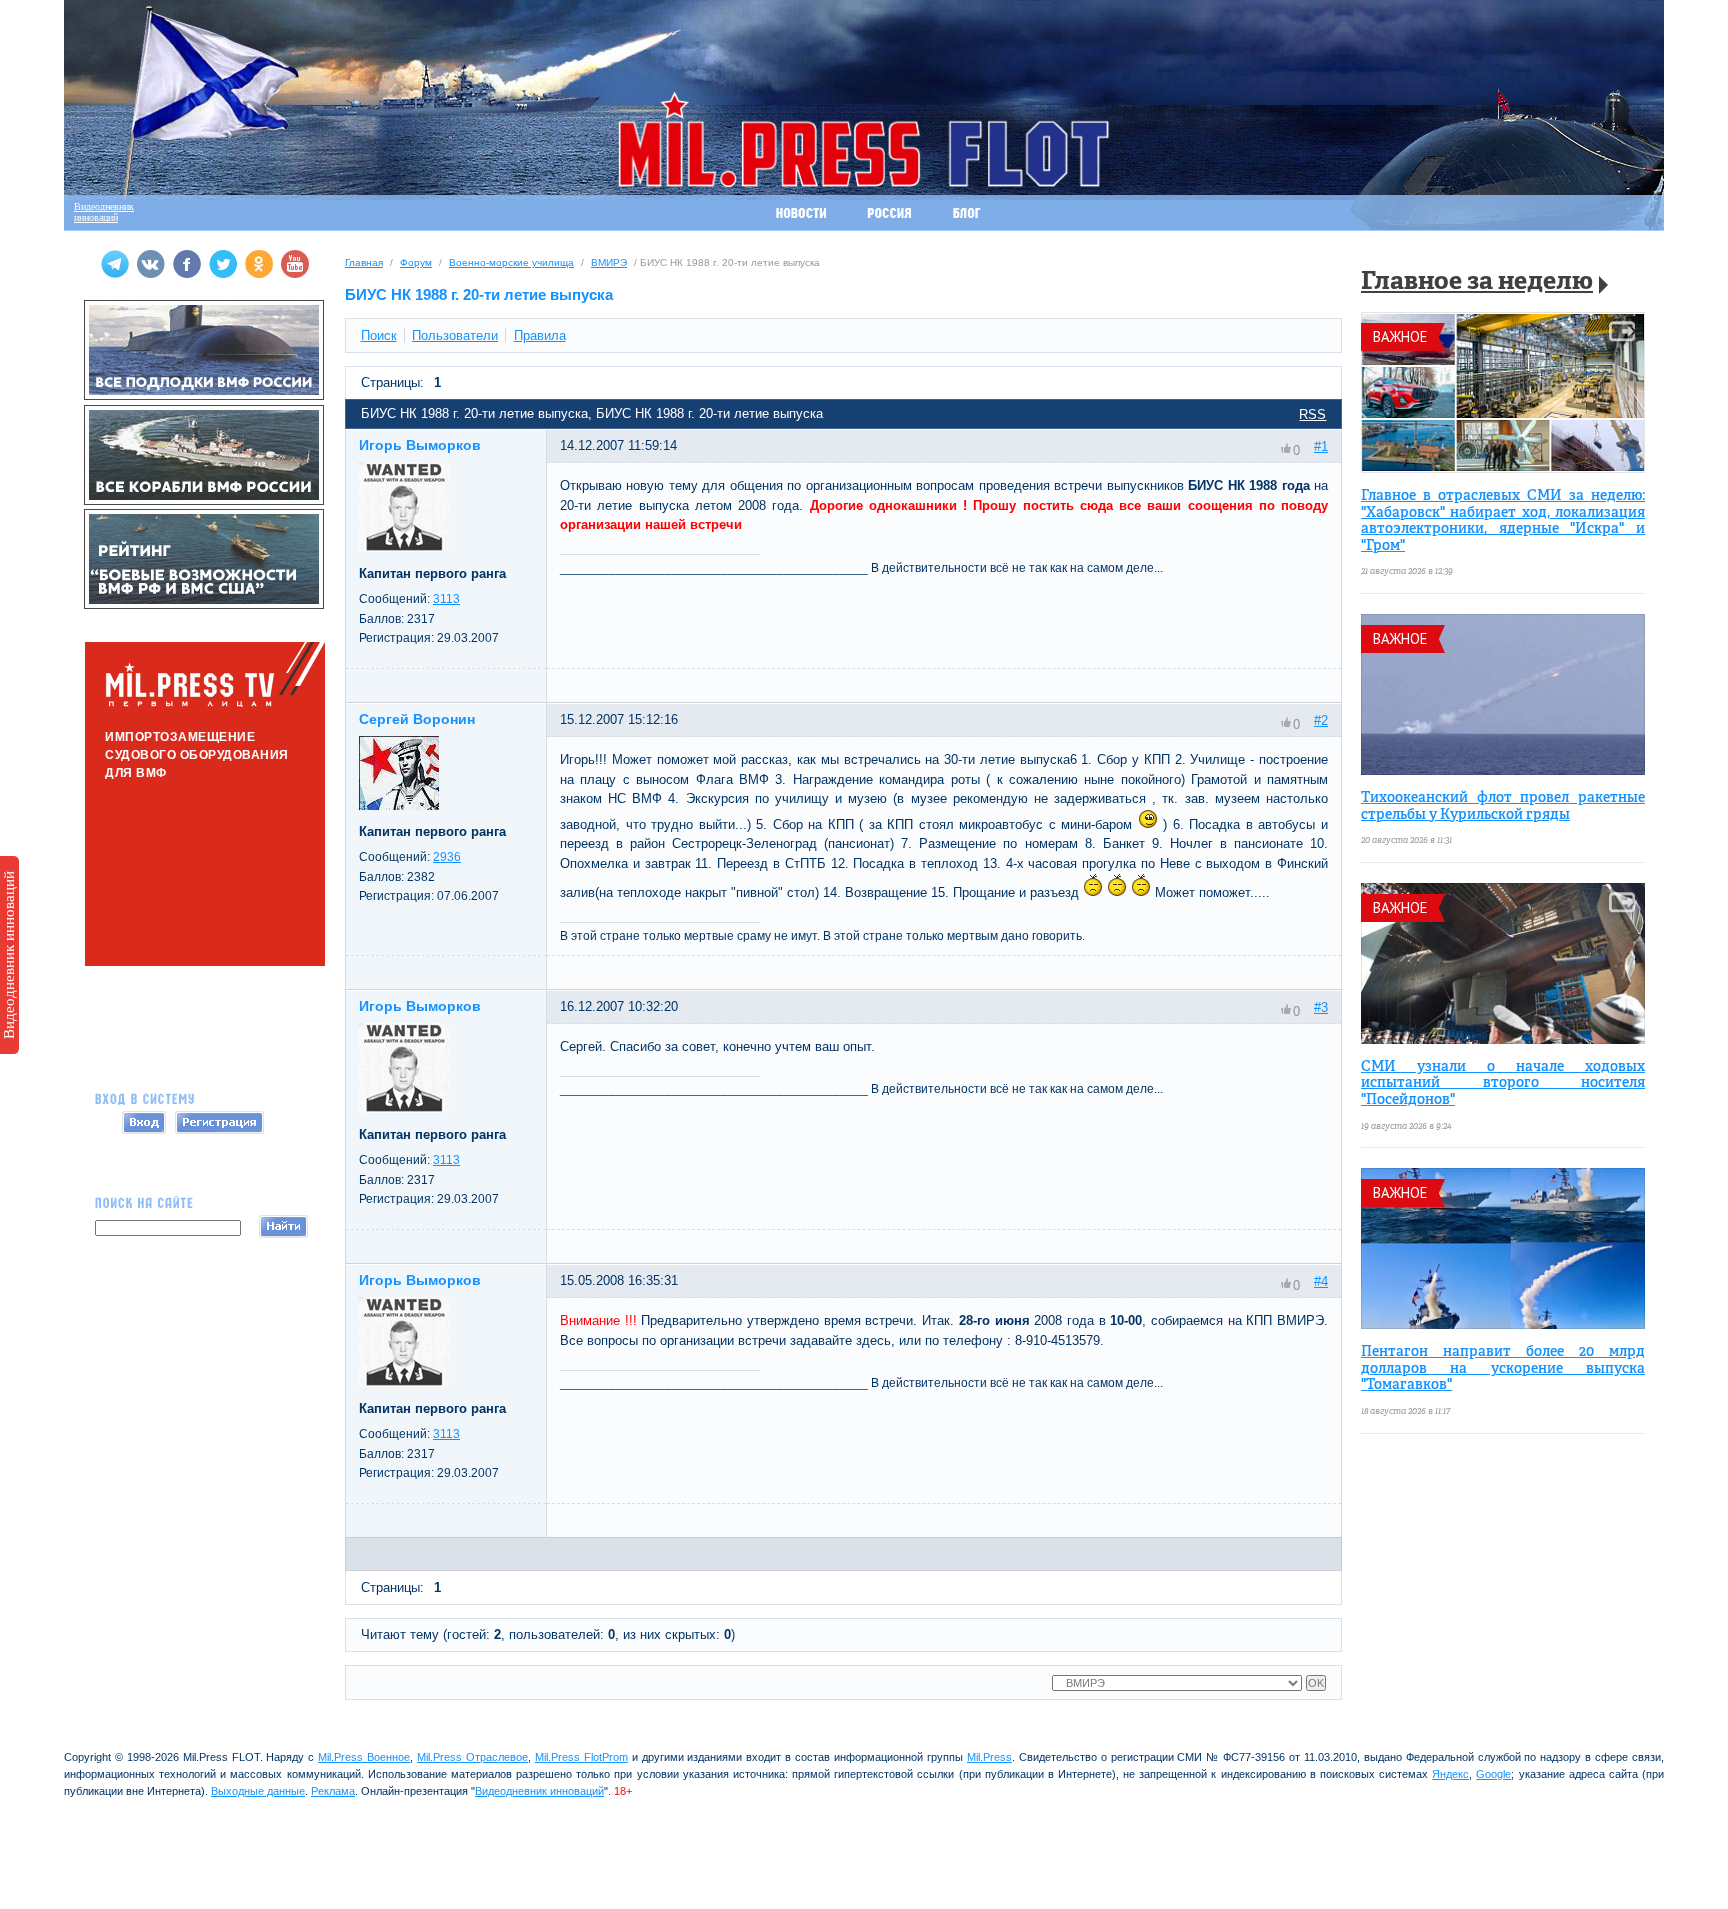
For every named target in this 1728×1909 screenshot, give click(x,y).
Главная (364, 262)
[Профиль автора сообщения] (404, 547)
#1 (1321, 446)
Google (1493, 1774)
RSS (1312, 414)
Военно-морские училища (511, 262)
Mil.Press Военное (364, 1757)
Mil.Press (989, 1757)
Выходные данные (258, 1791)
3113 (446, 599)
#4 (1321, 1281)
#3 (1321, 1007)
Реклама (333, 1791)
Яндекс (1450, 1774)
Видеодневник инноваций (9, 955)
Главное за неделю (1477, 282)
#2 (1321, 720)
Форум (416, 262)
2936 (447, 857)
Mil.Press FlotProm (581, 1757)
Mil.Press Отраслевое (472, 1757)
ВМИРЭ (609, 262)
